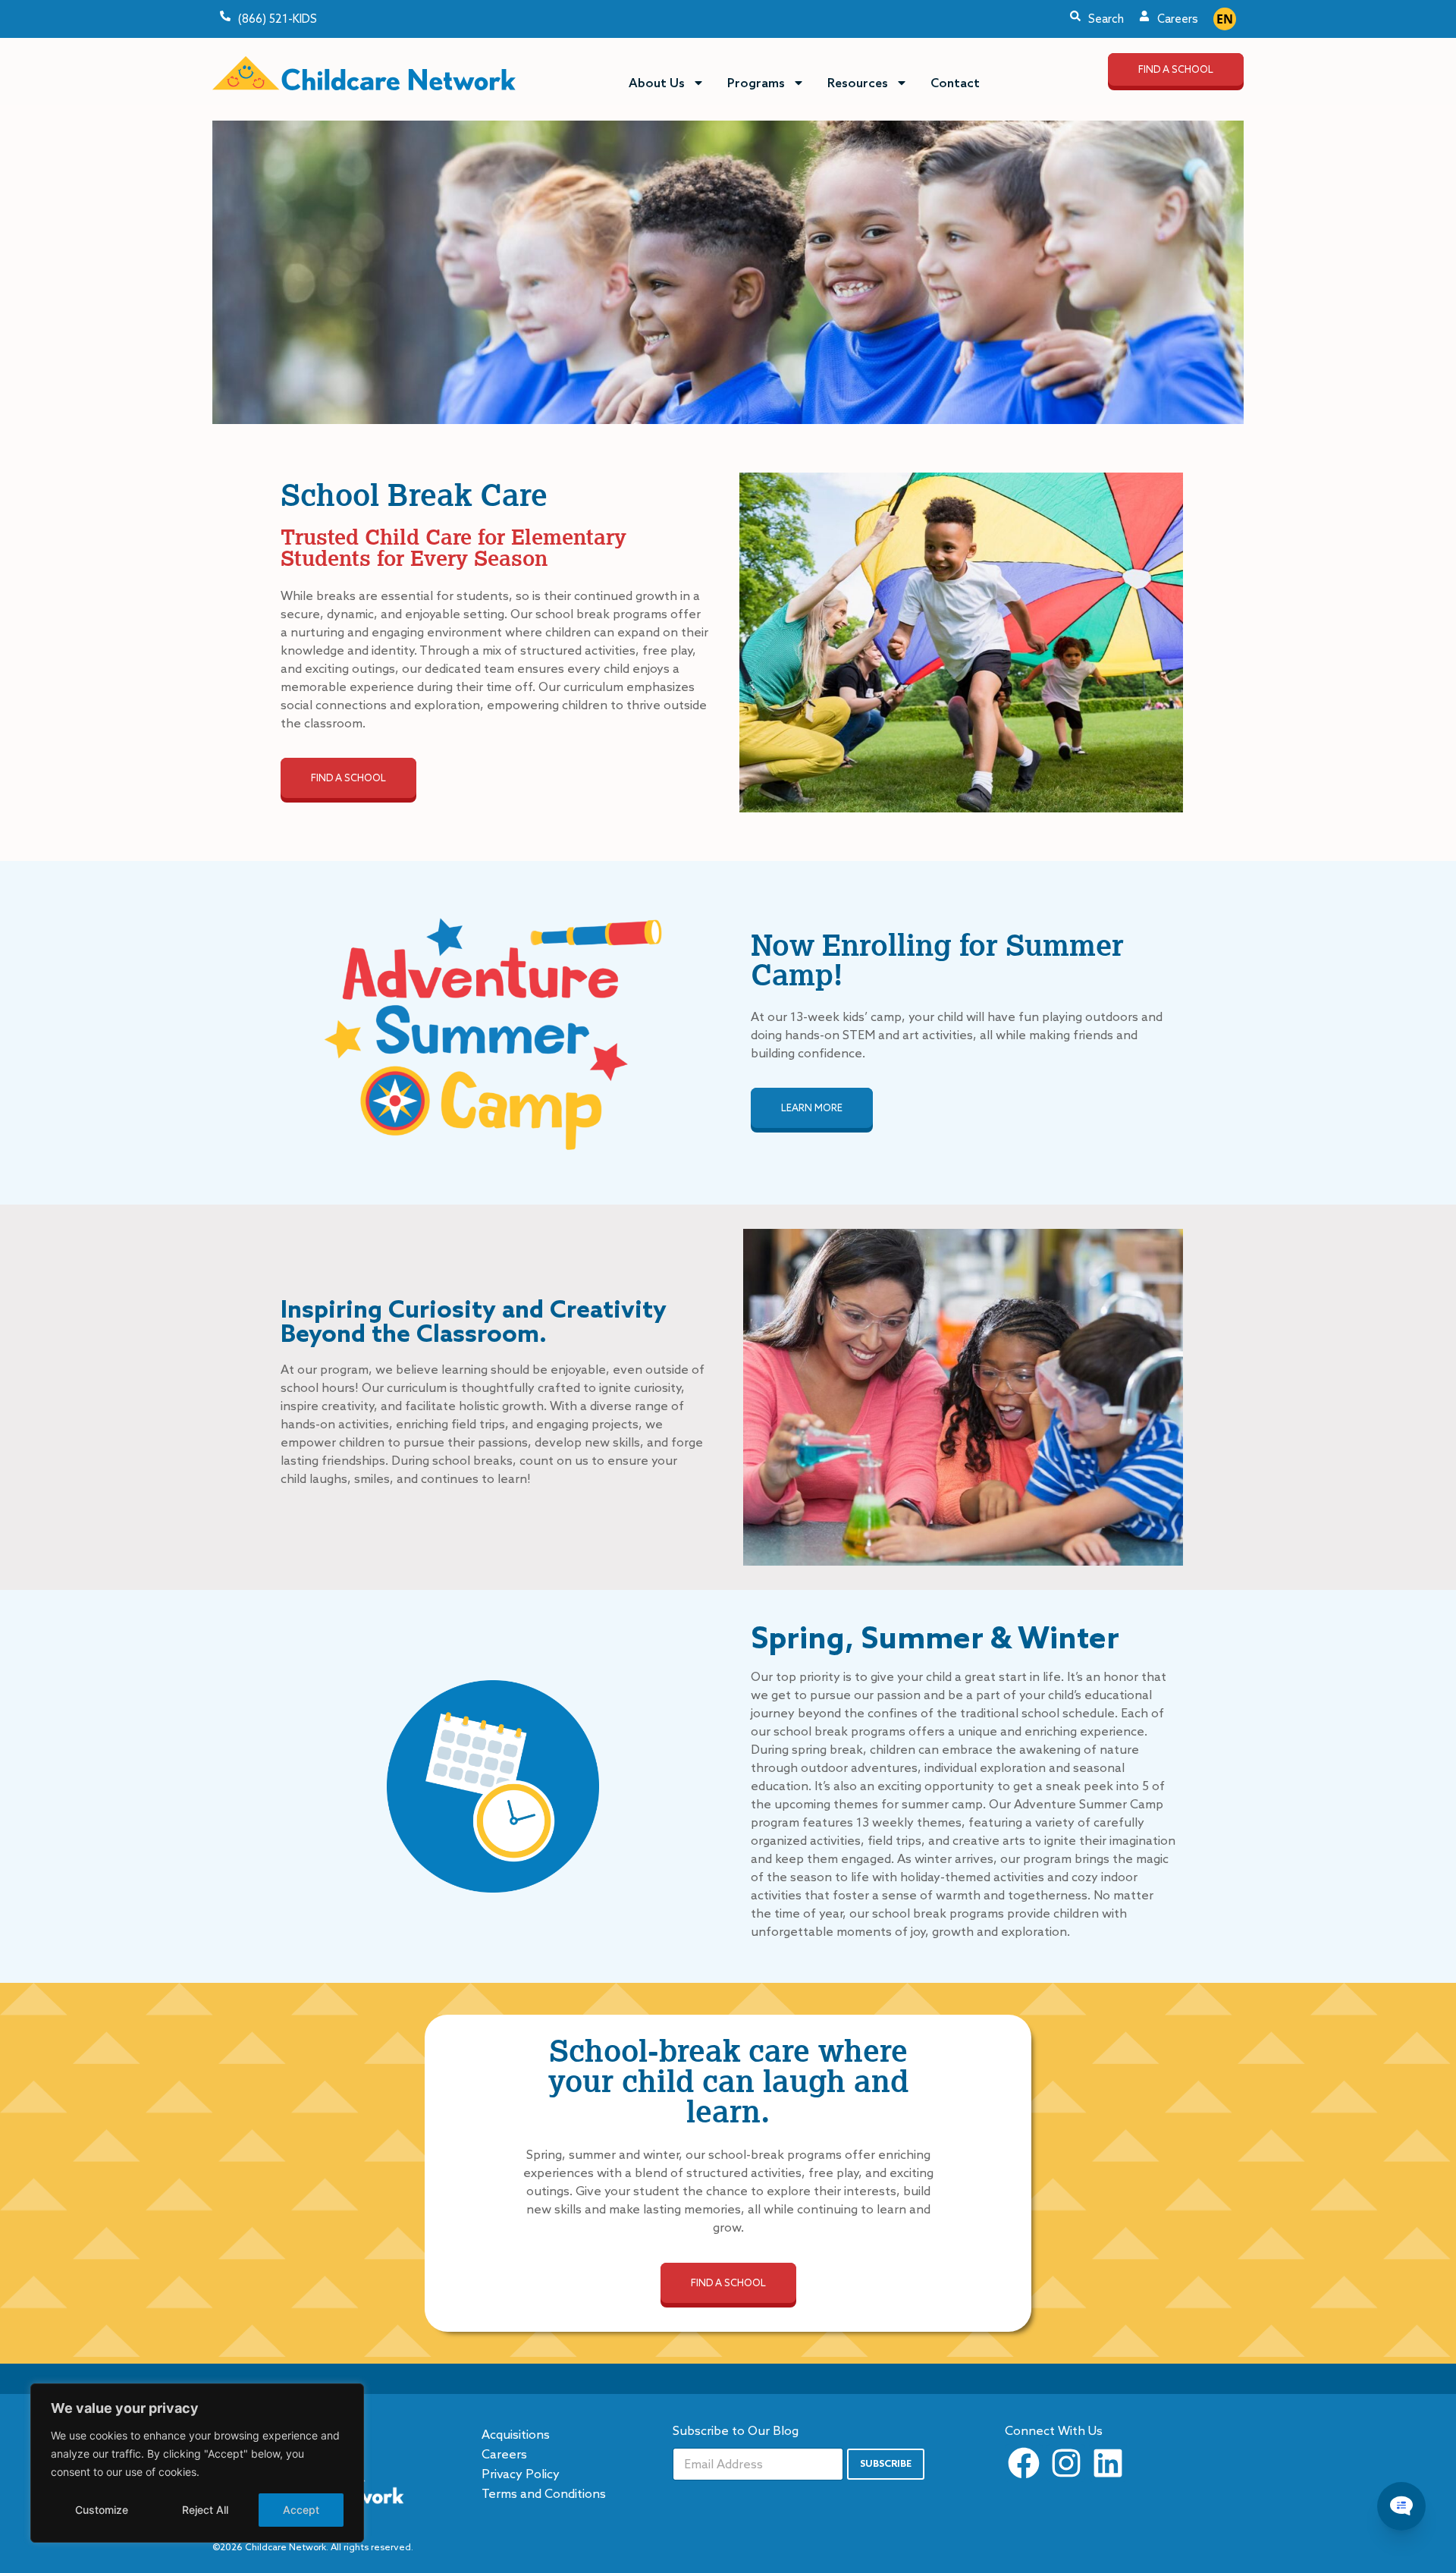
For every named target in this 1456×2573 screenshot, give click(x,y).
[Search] (1075, 16)
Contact (955, 83)
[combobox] (1225, 19)
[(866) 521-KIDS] (225, 16)
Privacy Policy (521, 2474)
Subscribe (886, 2463)
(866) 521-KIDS (278, 19)
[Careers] (1144, 16)
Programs (756, 83)
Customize (102, 2510)
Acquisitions (516, 2434)
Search (1106, 19)
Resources (858, 83)
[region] (197, 2463)
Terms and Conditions (544, 2493)
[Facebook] (1024, 2463)
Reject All (205, 2510)
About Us (657, 83)
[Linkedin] (1108, 2463)
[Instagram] (1065, 2463)
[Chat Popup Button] (1401, 2506)
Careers (1178, 19)
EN (1225, 19)
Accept (301, 2510)
